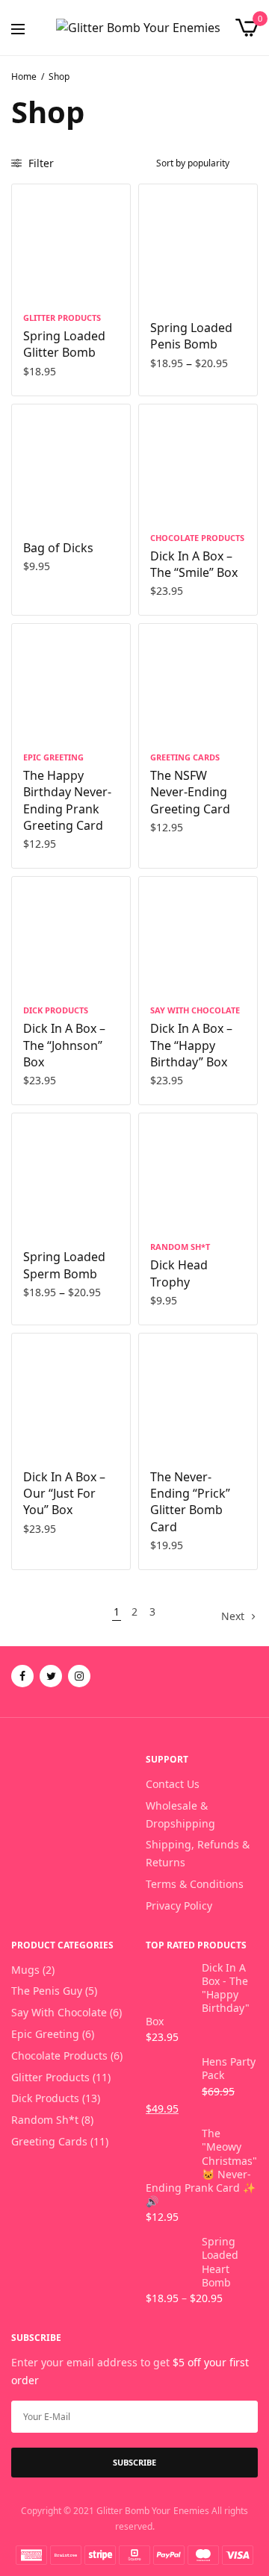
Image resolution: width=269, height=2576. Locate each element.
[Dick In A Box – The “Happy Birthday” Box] (198, 936)
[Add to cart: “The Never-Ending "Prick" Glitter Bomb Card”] (160, 1431)
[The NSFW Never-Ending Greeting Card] (198, 683)
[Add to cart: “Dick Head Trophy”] (160, 1211)
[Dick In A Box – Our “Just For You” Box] (71, 1392)
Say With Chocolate (195, 1010)
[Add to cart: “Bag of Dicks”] (33, 502)
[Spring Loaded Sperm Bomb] (71, 1172)
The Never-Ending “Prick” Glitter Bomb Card (190, 1502)
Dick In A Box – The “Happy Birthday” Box (191, 1045)
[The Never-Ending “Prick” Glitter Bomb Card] (198, 1392)
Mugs (25, 1970)
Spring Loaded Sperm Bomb (64, 1265)
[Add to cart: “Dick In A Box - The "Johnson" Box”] (33, 975)
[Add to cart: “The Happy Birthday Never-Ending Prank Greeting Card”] (33, 722)
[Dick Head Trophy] (198, 1172)
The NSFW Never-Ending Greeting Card (190, 792)
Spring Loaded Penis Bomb (191, 336)
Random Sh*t (180, 1247)
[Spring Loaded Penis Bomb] (198, 243)
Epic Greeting (53, 757)
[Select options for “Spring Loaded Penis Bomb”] (160, 282)
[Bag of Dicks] (71, 463)
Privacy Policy (179, 1906)
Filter (40, 163)
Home (24, 76)
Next (233, 1616)
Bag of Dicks (58, 548)
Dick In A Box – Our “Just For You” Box (64, 1494)
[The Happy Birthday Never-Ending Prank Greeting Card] (71, 683)
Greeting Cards (185, 757)
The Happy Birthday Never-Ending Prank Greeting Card (67, 800)
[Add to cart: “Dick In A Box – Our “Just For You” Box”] (33, 1431)
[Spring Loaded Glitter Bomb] (71, 243)
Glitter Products (62, 318)
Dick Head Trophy (179, 1273)
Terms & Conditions (195, 1884)
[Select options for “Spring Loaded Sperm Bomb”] (33, 1211)
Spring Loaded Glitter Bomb (64, 344)
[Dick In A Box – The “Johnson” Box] (71, 936)
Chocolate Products (197, 538)
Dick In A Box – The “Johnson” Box (64, 1045)
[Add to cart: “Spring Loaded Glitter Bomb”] (33, 282)
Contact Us (173, 1784)
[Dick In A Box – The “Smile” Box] (198, 463)
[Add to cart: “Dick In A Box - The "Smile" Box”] (160, 502)
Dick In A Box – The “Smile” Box (194, 564)
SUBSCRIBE (134, 2462)
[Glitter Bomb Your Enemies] (138, 28)
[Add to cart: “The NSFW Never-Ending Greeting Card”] (160, 722)
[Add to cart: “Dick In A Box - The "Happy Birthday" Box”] (160, 975)
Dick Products (56, 1010)
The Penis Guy (47, 1991)
